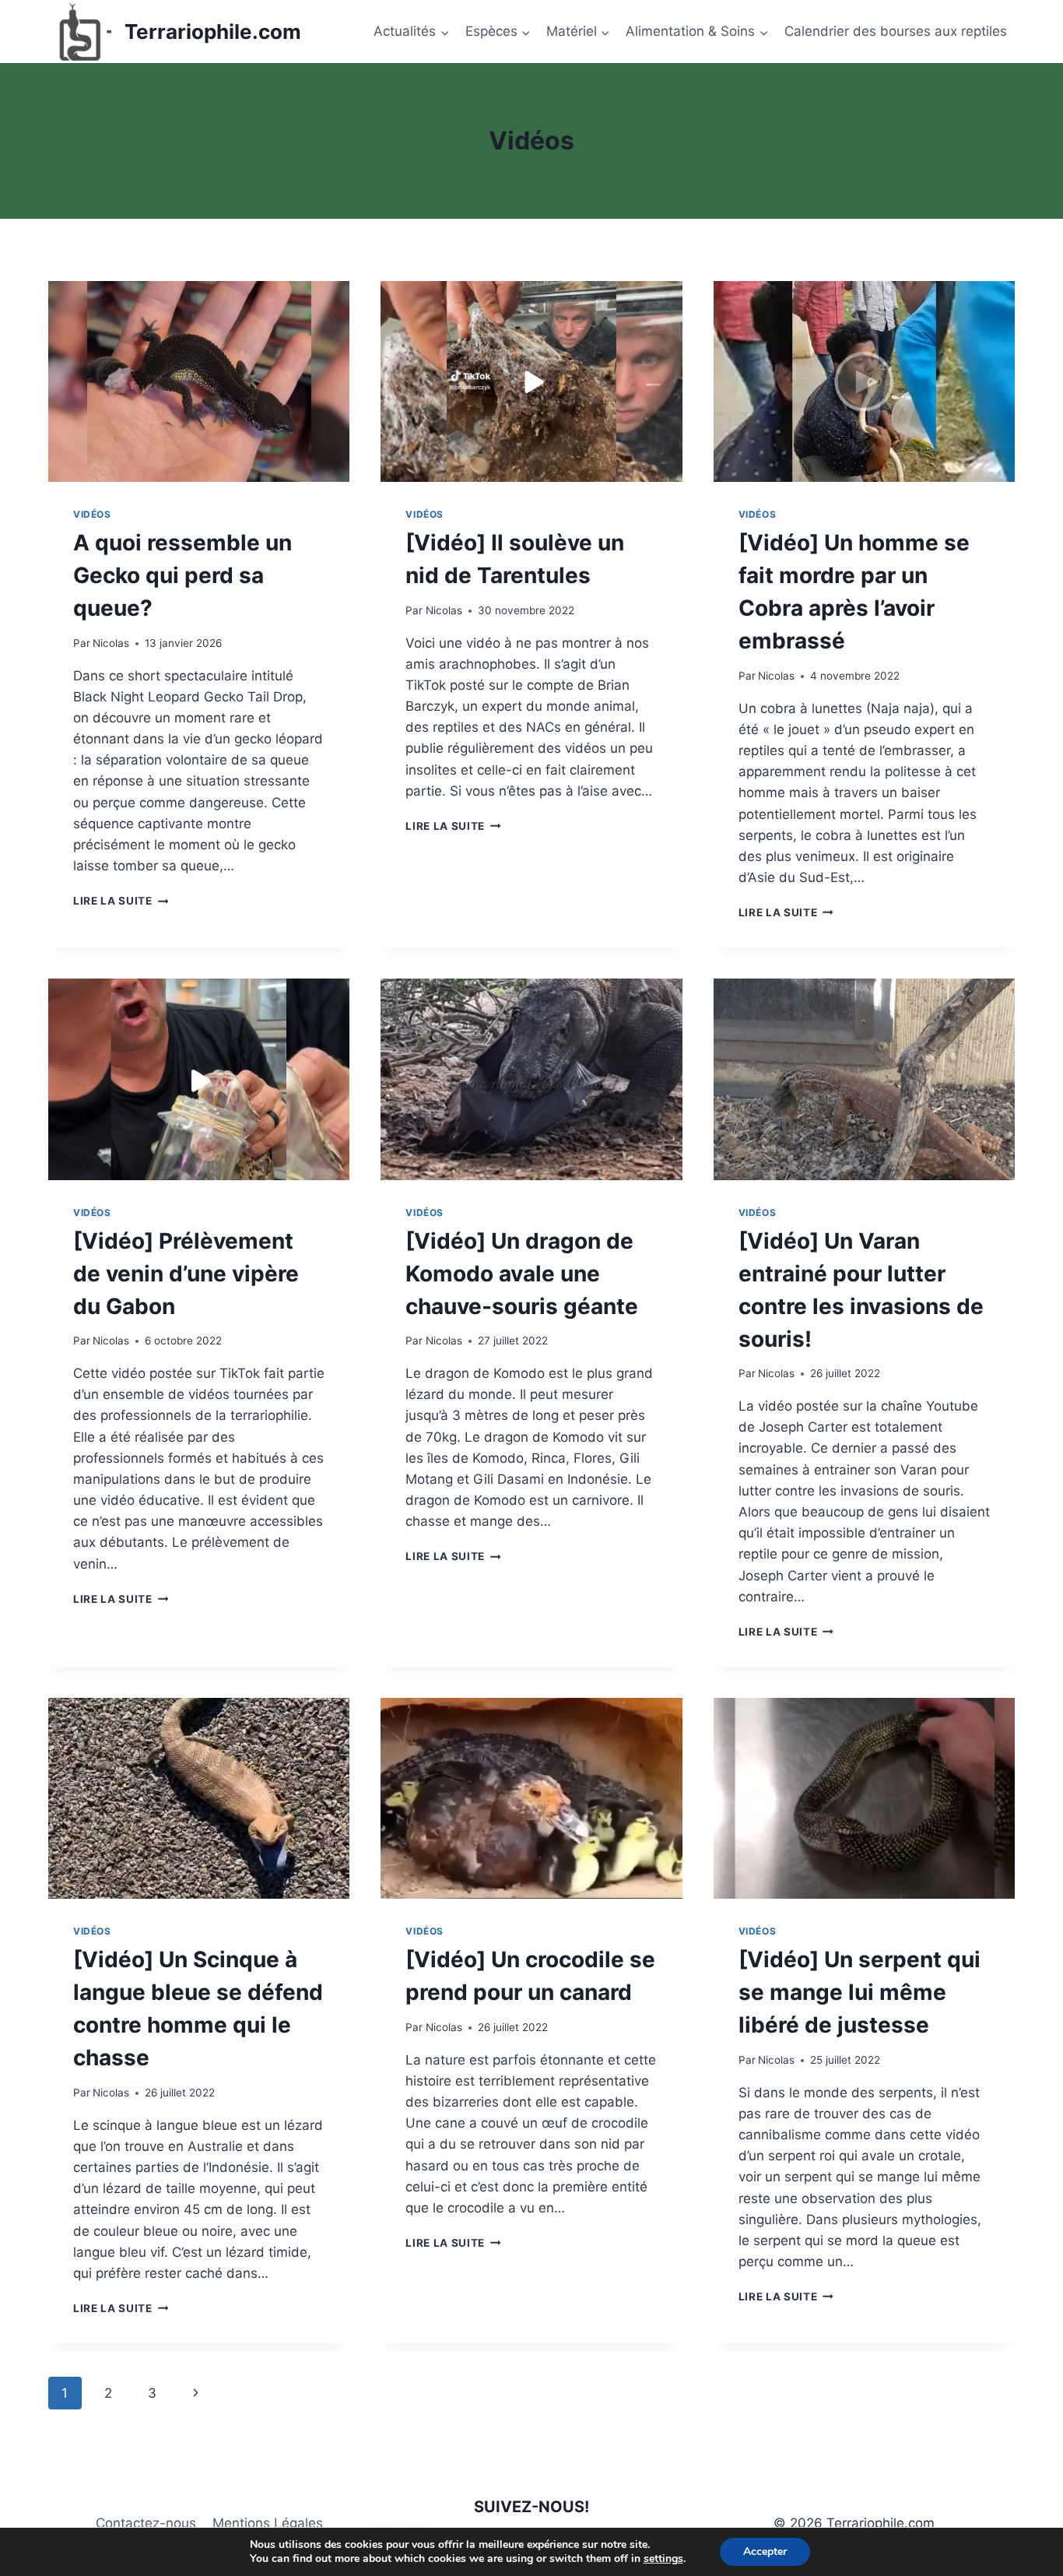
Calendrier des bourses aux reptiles (896, 31)
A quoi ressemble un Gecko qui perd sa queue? (182, 575)
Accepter (765, 2551)
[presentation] (199, 381)
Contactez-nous (146, 2523)
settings (663, 2559)
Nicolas (111, 643)
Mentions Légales (268, 2523)
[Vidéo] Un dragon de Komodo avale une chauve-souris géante (522, 1274)
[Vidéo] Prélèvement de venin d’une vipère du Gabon (186, 1274)
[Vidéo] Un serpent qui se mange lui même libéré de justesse (860, 1992)
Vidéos (92, 514)
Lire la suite (121, 901)
